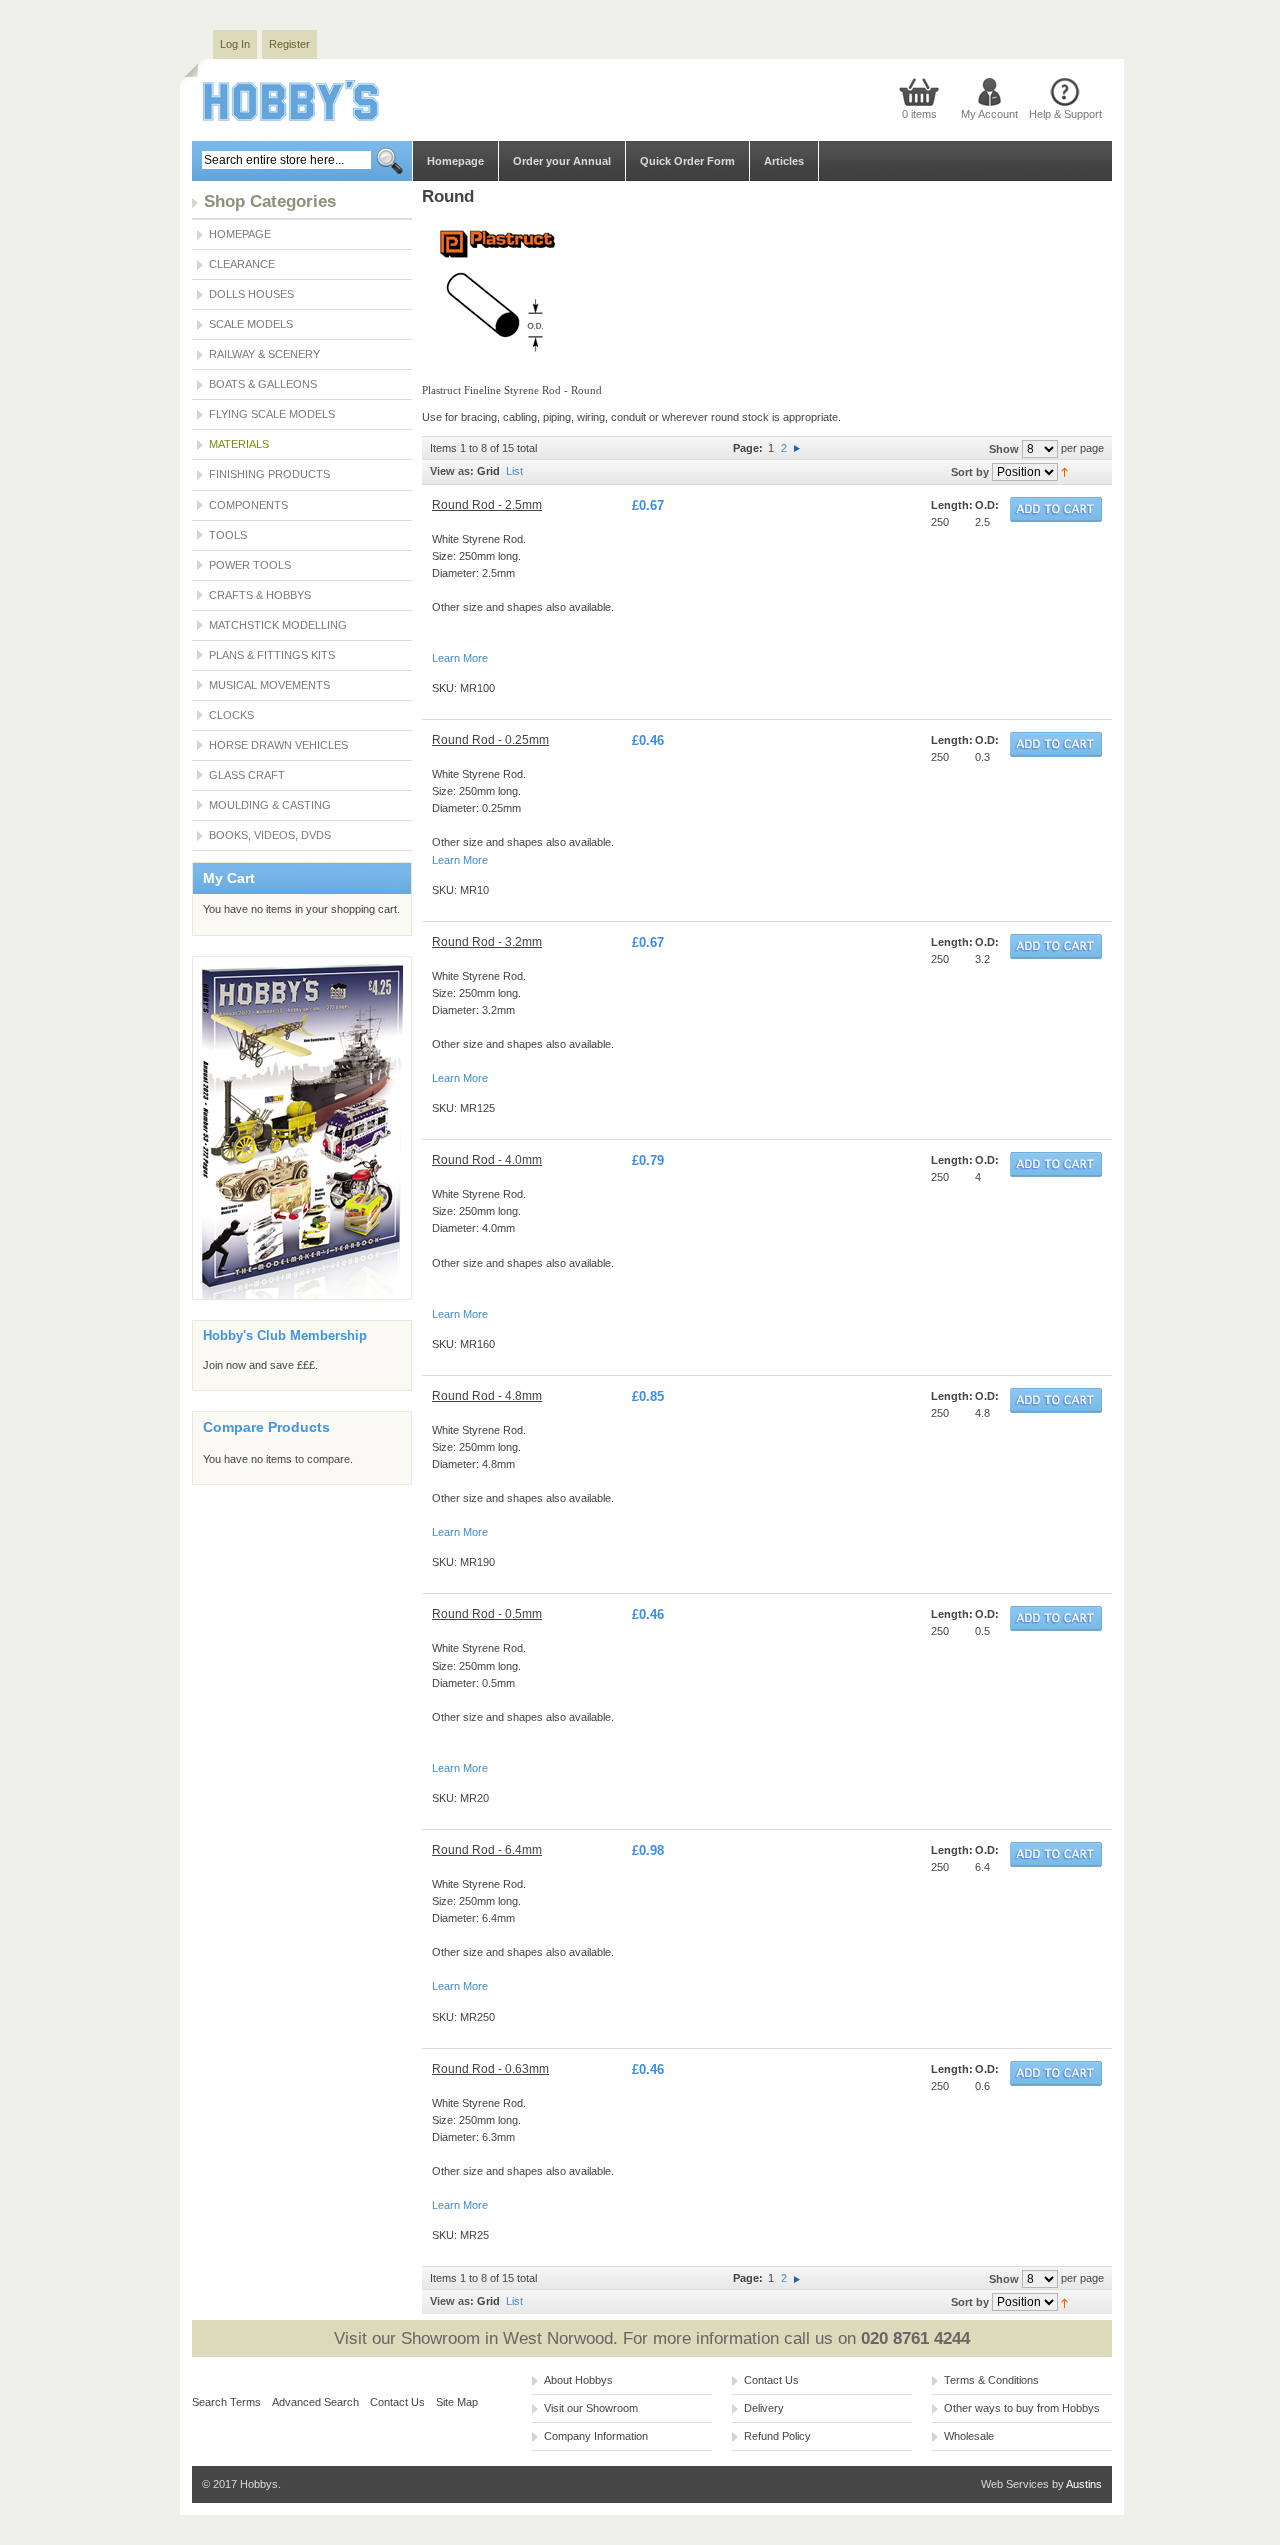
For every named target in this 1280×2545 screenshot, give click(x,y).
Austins (1084, 2484)
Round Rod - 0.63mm (490, 2069)
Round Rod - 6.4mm (487, 1850)
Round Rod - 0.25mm (490, 740)
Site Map (457, 2402)
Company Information (596, 2436)
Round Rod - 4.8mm (487, 1396)
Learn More (460, 658)
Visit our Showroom (591, 2408)
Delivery (764, 2408)
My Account (989, 114)
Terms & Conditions (991, 2380)
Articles (784, 161)
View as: (452, 471)
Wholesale (969, 2436)
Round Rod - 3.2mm (487, 942)
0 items (919, 114)
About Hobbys (578, 2380)
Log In (235, 44)
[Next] (797, 448)
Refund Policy (777, 2436)
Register (289, 44)
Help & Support (1065, 114)
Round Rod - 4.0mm (487, 1160)
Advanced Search (315, 2402)
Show (1004, 449)
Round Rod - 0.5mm (487, 1614)
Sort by (970, 472)
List (514, 471)
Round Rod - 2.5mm (487, 505)
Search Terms (226, 2402)
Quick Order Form (687, 161)
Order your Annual (562, 161)
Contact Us (397, 2402)
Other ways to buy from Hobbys (1022, 2408)
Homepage (455, 161)
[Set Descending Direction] (1064, 471)
